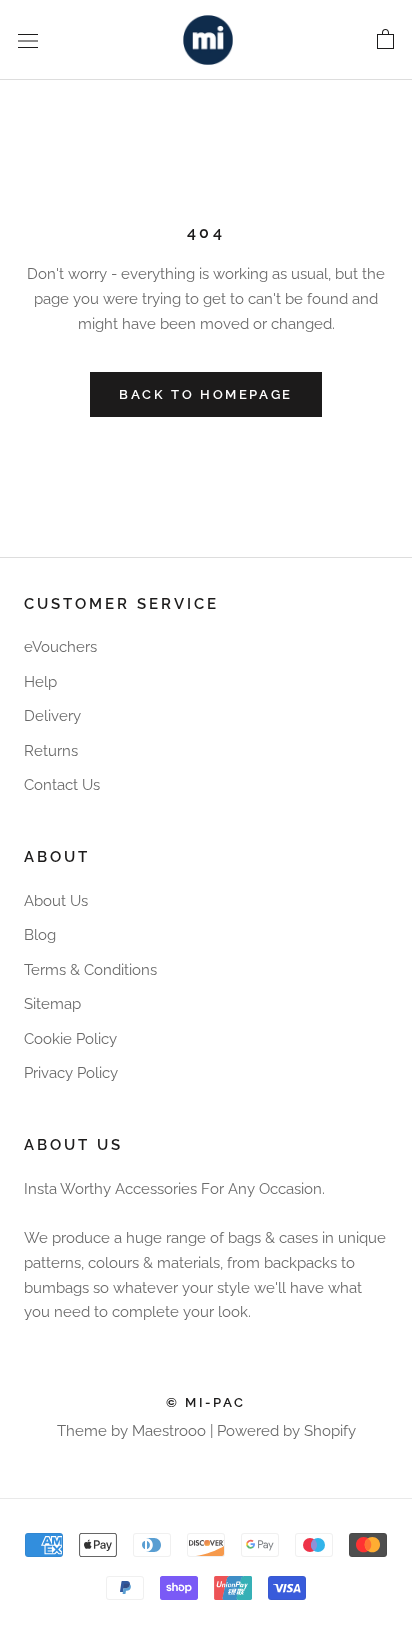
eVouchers (60, 647)
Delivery (52, 716)
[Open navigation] (28, 39)
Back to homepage (206, 394)
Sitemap (52, 1004)
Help (40, 682)
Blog (40, 935)
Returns (51, 751)
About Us (56, 901)
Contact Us (62, 785)
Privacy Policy (71, 1073)
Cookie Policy (70, 1039)
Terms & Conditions (90, 970)
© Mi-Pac (206, 1402)
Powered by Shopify (286, 1431)
